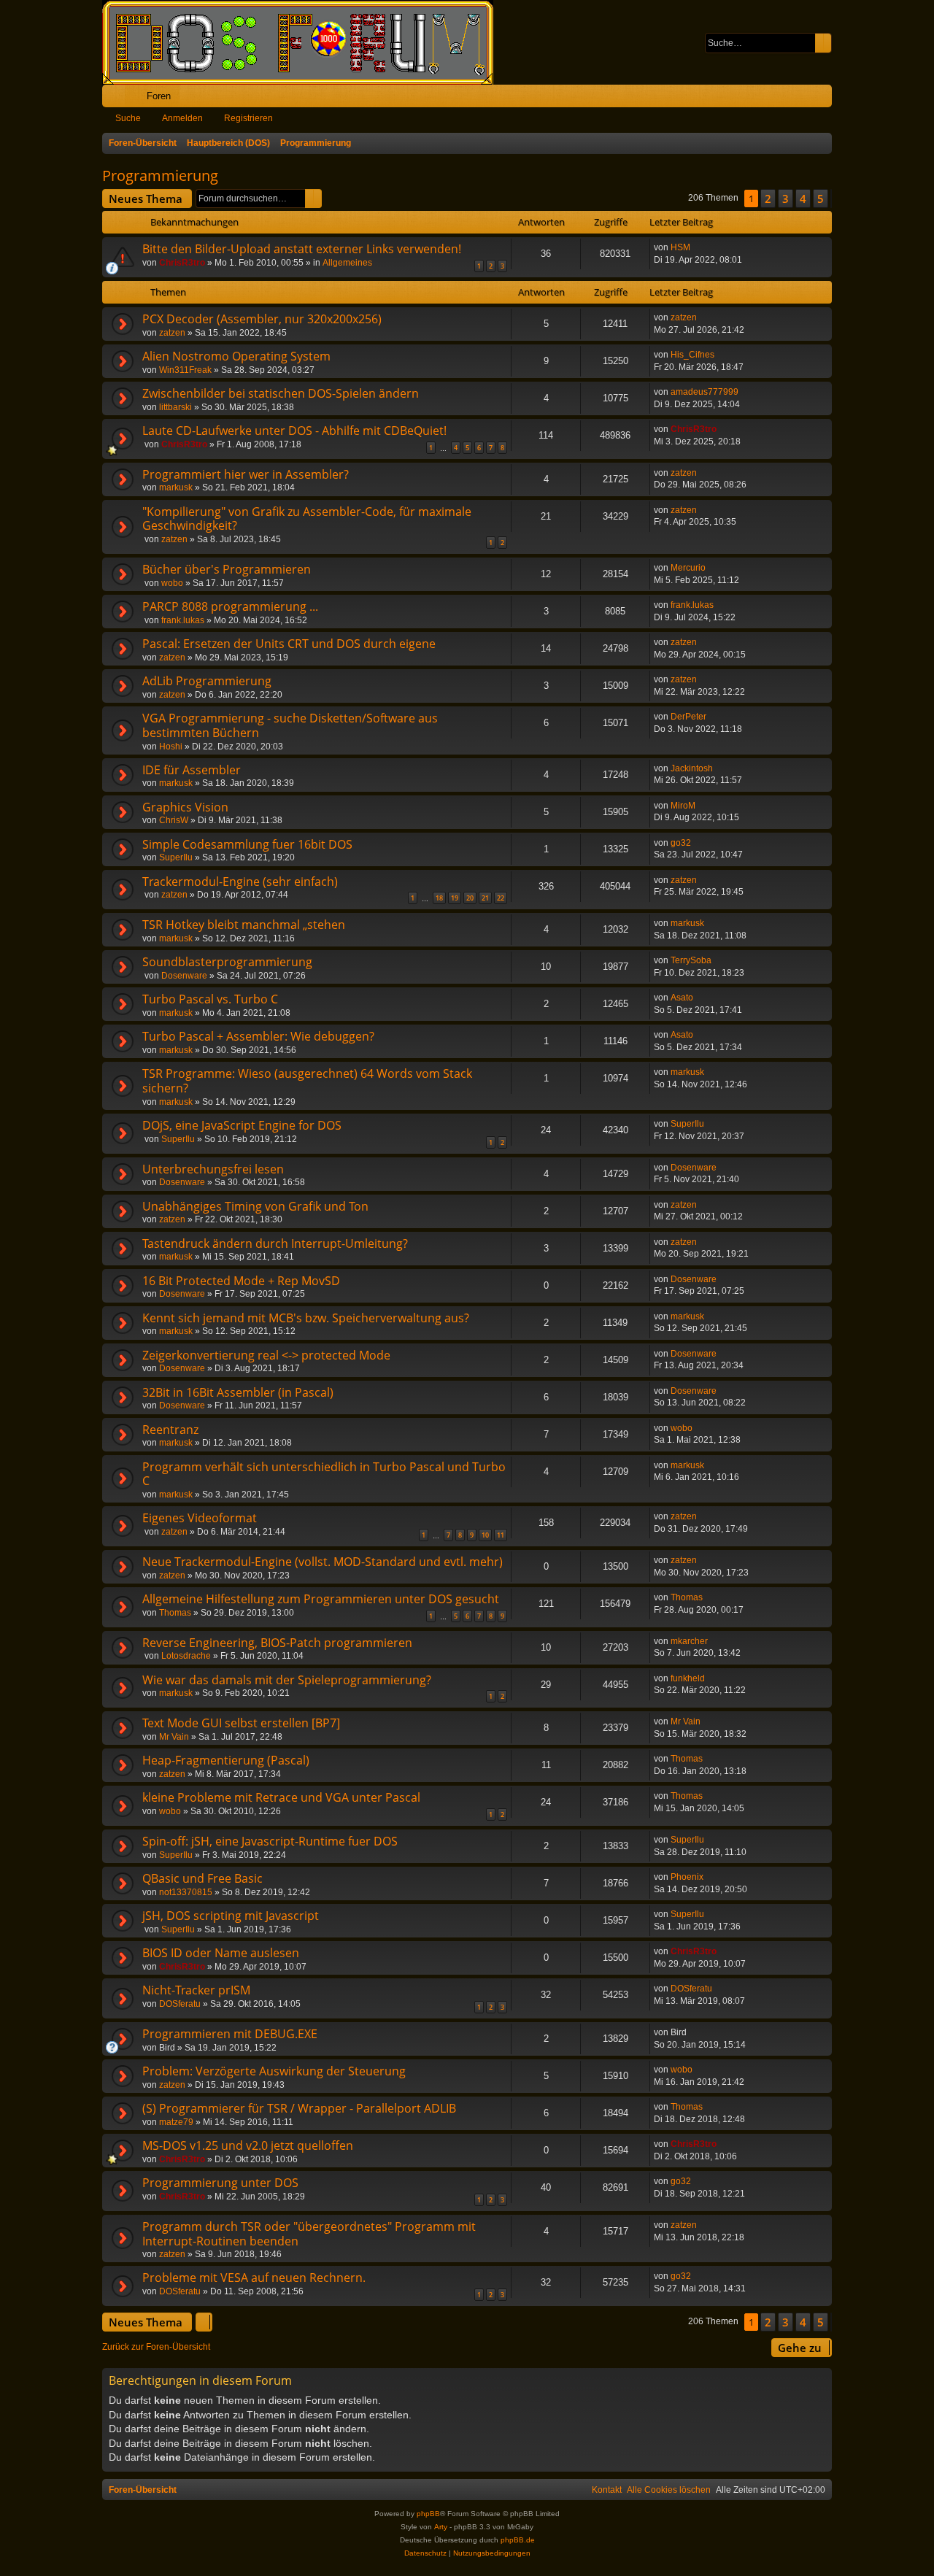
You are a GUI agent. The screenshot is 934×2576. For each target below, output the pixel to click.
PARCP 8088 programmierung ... (230, 606)
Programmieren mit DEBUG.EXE (230, 2034)
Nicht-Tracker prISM (196, 1990)
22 (501, 898)
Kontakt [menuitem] (607, 2490)
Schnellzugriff (116, 99)
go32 (681, 843)
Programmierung (160, 176)
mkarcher (689, 1641)
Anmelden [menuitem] (801, 99)
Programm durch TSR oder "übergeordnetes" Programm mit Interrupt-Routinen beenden (309, 2234)
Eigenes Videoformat (200, 1518)
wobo (172, 583)
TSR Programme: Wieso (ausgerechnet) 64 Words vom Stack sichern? (307, 1081)
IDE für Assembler (192, 770)
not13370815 (186, 1892)
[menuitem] (775, 96)
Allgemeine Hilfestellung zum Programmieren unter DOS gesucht (321, 1599)
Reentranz (170, 1430)
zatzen (172, 333)
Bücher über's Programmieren (227, 569)
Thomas (175, 1613)
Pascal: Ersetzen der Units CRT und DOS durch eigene (289, 644)
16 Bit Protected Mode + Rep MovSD (241, 1281)
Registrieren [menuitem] (824, 99)
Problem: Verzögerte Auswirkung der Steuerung (274, 2071)
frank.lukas (183, 620)
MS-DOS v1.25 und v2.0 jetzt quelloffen (248, 2145)
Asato (682, 998)
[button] (831, 198)
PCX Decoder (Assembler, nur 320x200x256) (262, 319)
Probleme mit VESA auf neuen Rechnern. (254, 2278)
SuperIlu (176, 857)
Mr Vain (174, 1737)
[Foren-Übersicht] (305, 42)
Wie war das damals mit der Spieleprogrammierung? (287, 1680)
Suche (128, 118)
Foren (159, 96)
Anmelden (182, 118)
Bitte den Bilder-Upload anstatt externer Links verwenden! (302, 249)
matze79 (176, 2122)
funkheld (688, 1678)
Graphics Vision (185, 807)
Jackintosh (692, 768)
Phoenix (687, 1877)
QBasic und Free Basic (202, 1878)
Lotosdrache (186, 1656)
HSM (680, 247)
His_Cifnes (692, 355)
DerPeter (688, 717)
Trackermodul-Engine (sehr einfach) (240, 882)
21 (485, 898)
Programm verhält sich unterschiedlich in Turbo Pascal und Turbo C (324, 1474)
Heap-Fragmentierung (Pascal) (226, 1760)
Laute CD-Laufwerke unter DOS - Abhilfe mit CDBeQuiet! (294, 431)
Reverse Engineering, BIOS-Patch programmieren (277, 1643)
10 (485, 1535)
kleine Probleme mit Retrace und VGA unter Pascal (281, 1797)
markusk (176, 487)
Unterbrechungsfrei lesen (213, 1169)
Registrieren (248, 118)
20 (470, 898)
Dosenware (184, 976)
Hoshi (171, 747)
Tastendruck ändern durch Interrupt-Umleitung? (275, 1243)
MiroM (683, 806)
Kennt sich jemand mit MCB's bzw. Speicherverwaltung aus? (306, 1318)
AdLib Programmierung (207, 681)
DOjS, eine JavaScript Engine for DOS (242, 1125)
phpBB (428, 2514)
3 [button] (786, 198)
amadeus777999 (705, 392)
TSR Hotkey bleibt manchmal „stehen (244, 925)
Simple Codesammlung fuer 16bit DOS (247, 844)
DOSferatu (180, 2004)
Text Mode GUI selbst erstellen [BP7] (241, 1723)
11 (501, 1535)
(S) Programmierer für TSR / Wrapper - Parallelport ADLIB (299, 2108)
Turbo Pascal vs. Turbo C (210, 999)
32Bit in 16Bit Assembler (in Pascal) (238, 1392)
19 (455, 898)
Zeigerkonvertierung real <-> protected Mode (266, 1355)
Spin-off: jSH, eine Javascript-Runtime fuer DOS (270, 1841)
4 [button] (803, 198)
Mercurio (688, 568)
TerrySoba (691, 960)
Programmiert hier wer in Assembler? (246, 474)
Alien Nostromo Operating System (236, 356)
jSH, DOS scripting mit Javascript (231, 1916)
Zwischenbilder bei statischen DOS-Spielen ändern (281, 393)
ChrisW (174, 820)
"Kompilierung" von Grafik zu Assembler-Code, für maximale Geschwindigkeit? (307, 519)
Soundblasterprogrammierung (227, 962)
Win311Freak (185, 370)
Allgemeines (347, 263)
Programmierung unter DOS (220, 2183)
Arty (441, 2527)
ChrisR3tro (182, 263)
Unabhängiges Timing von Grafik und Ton (255, 1206)
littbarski (175, 407)
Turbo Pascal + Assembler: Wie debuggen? (258, 1036)
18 (439, 898)
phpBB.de (518, 2540)
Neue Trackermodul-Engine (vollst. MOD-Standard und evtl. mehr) (323, 1562)
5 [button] (821, 198)
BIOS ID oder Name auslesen (221, 1953)
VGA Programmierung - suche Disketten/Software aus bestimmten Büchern (290, 725)
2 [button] (768, 198)
